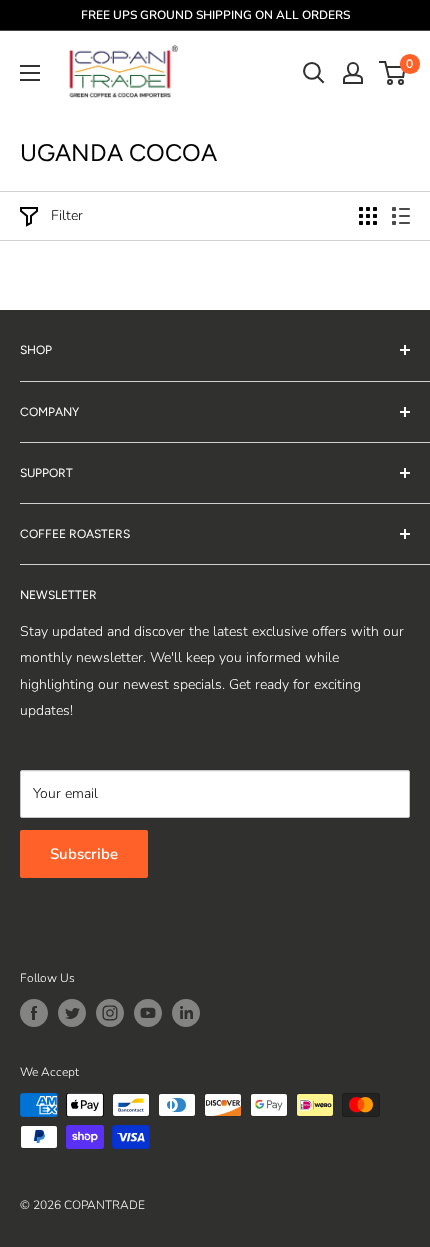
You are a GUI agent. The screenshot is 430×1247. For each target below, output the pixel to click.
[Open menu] (30, 73)
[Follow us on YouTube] (148, 1013)
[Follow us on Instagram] (110, 1013)
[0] (393, 73)
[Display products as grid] (368, 216)
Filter (67, 215)
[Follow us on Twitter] (72, 1013)
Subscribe (84, 854)
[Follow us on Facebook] (34, 1013)
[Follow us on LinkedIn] (186, 1013)
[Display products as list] (401, 216)
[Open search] (314, 73)
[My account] (353, 73)
